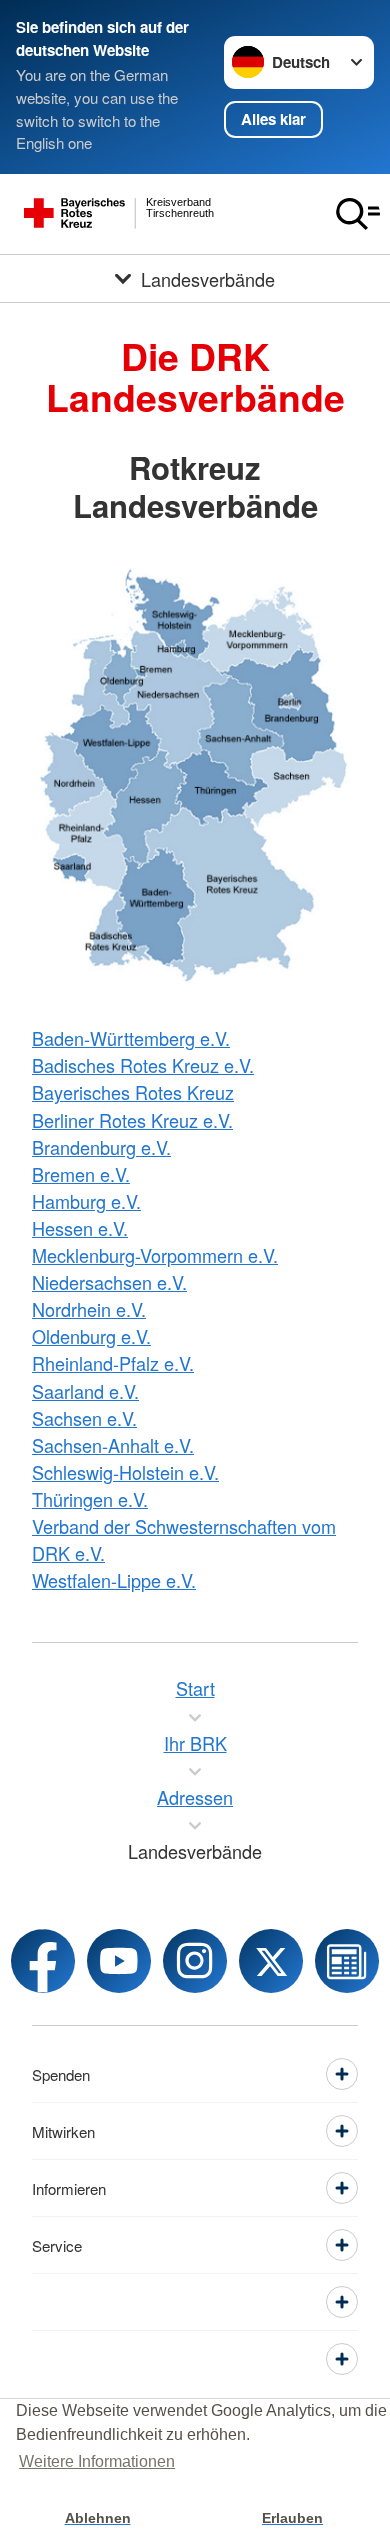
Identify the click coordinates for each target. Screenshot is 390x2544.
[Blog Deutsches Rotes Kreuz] (347, 1961)
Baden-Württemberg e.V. (131, 1038)
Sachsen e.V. (84, 1418)
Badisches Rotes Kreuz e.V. (143, 1065)
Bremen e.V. (81, 1174)
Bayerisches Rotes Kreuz (133, 1092)
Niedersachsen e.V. (109, 1282)
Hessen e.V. (80, 1228)
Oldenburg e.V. (91, 1336)
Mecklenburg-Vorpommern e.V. (155, 1255)
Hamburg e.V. (86, 1201)
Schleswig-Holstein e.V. (125, 1472)
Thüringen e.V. (90, 1499)
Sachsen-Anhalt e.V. (113, 1445)
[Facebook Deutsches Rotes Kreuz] (43, 1961)
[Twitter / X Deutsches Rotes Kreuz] (271, 1961)
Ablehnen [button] (98, 2518)
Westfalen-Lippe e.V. (114, 1580)
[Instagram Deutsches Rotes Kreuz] (195, 1961)
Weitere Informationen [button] (97, 2461)
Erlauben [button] (292, 2518)
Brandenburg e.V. (101, 1147)
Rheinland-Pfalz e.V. (113, 1363)
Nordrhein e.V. (89, 1309)
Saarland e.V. (85, 1391)
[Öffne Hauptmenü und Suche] (358, 214)
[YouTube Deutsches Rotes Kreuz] (119, 1961)
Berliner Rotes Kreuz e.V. (132, 1120)
